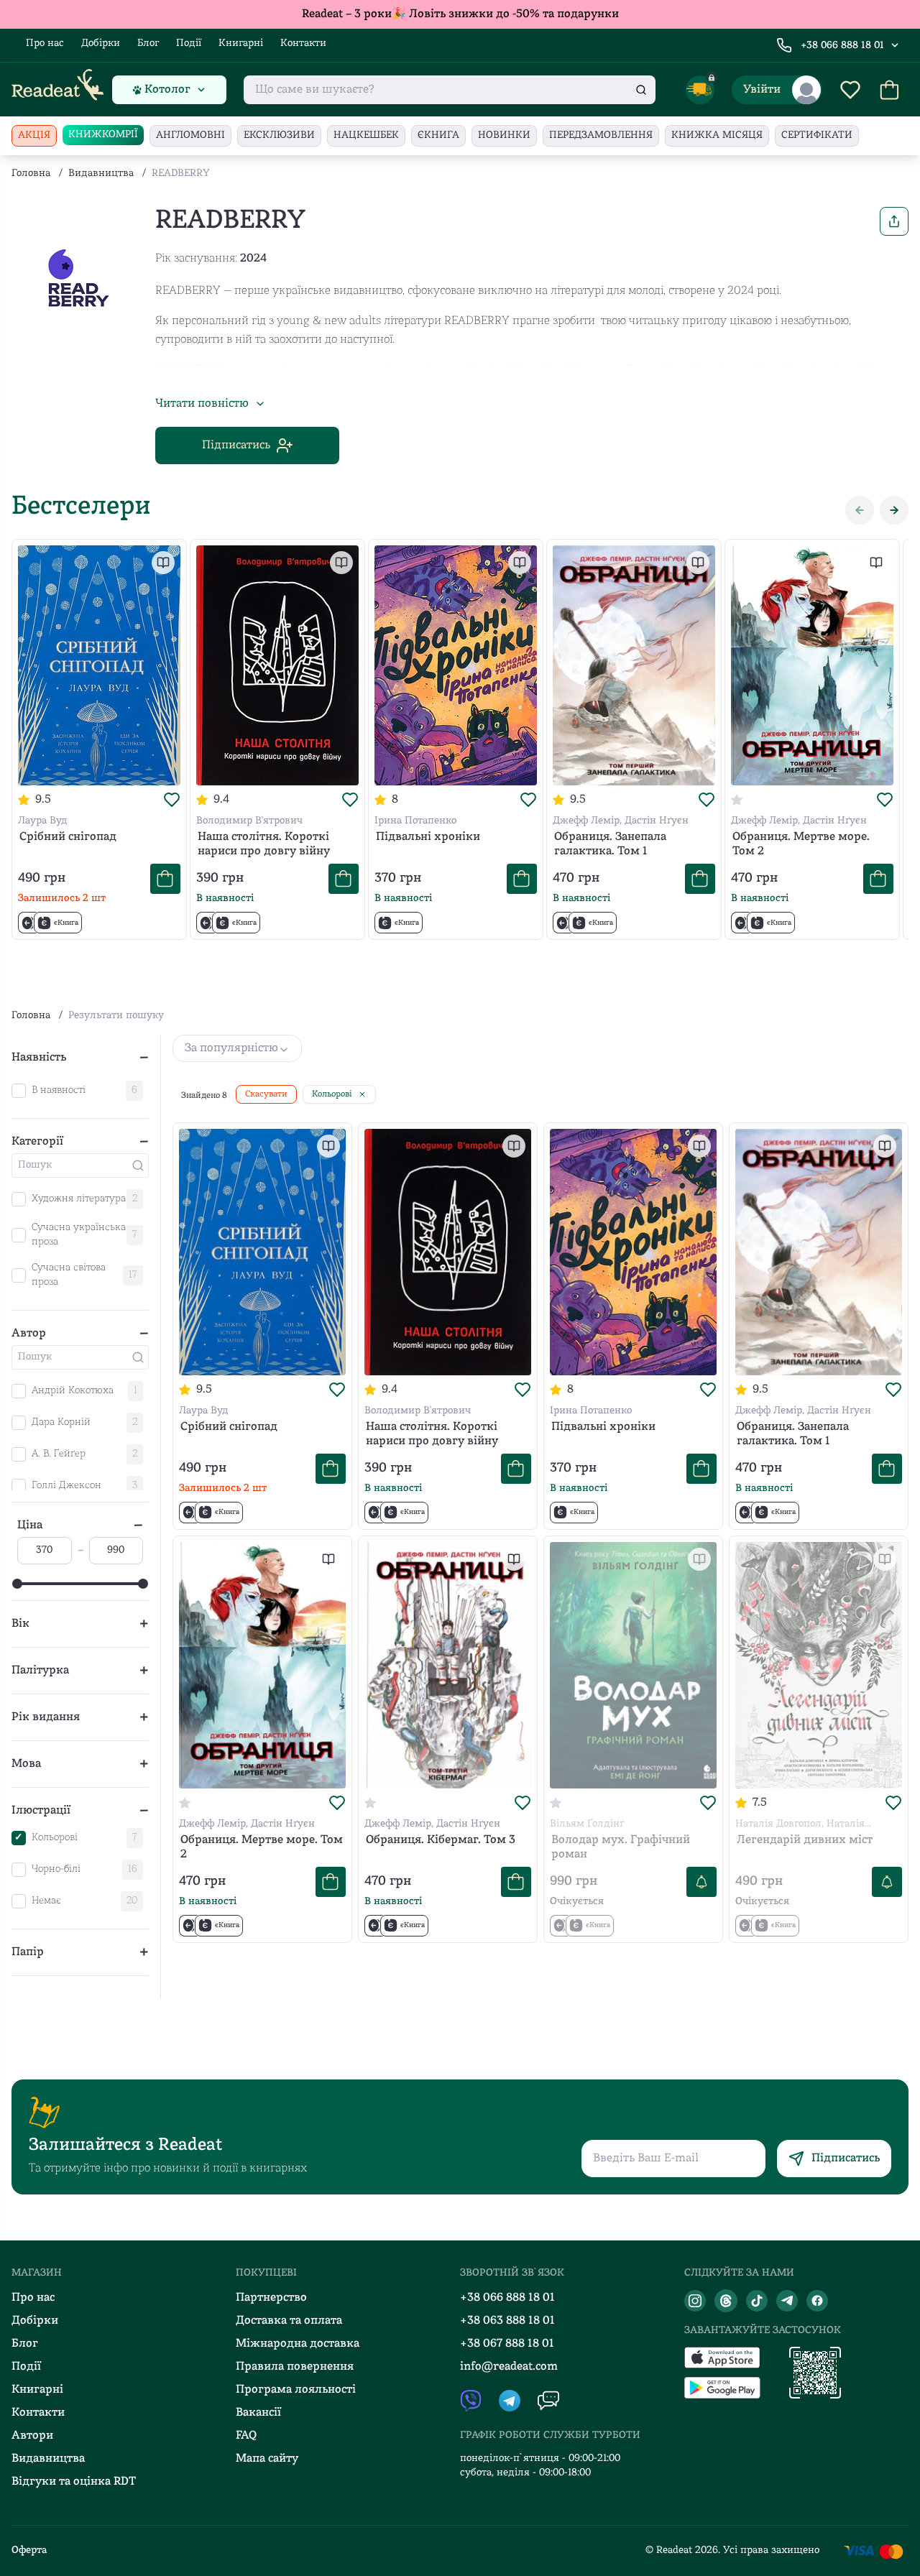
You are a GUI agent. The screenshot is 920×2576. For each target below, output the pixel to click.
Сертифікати (817, 135)
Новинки (504, 135)
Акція (34, 135)
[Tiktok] (757, 2301)
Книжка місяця (717, 135)
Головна (31, 174)
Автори (32, 2436)
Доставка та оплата (289, 2321)
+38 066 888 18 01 (842, 46)
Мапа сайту (267, 2459)
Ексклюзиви (279, 135)
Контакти (303, 43)
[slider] (17, 1584)
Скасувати (266, 1094)
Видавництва (101, 174)
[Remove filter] (362, 1094)
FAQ (246, 2436)
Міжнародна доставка (298, 2344)
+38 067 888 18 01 (507, 2344)
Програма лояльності (296, 2390)
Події (189, 43)
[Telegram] (787, 2301)
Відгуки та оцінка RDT (74, 2482)
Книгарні (241, 43)
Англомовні (190, 135)
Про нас (45, 43)
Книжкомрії (103, 135)
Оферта (29, 2550)
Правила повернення (295, 2367)
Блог (148, 43)
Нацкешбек (366, 135)
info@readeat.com (509, 2367)
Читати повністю (202, 404)
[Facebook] (817, 2301)
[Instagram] (695, 2301)
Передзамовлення (601, 135)
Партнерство (271, 2298)
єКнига (438, 135)
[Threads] (726, 2301)
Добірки (101, 43)
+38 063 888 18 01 (507, 2321)
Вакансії (258, 2413)
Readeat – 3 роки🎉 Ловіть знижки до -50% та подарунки (460, 14)
